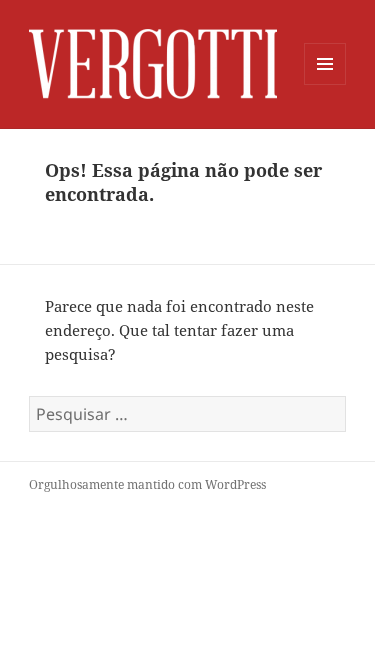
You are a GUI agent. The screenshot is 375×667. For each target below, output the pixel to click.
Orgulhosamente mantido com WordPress (147, 484)
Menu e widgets (325, 84)
